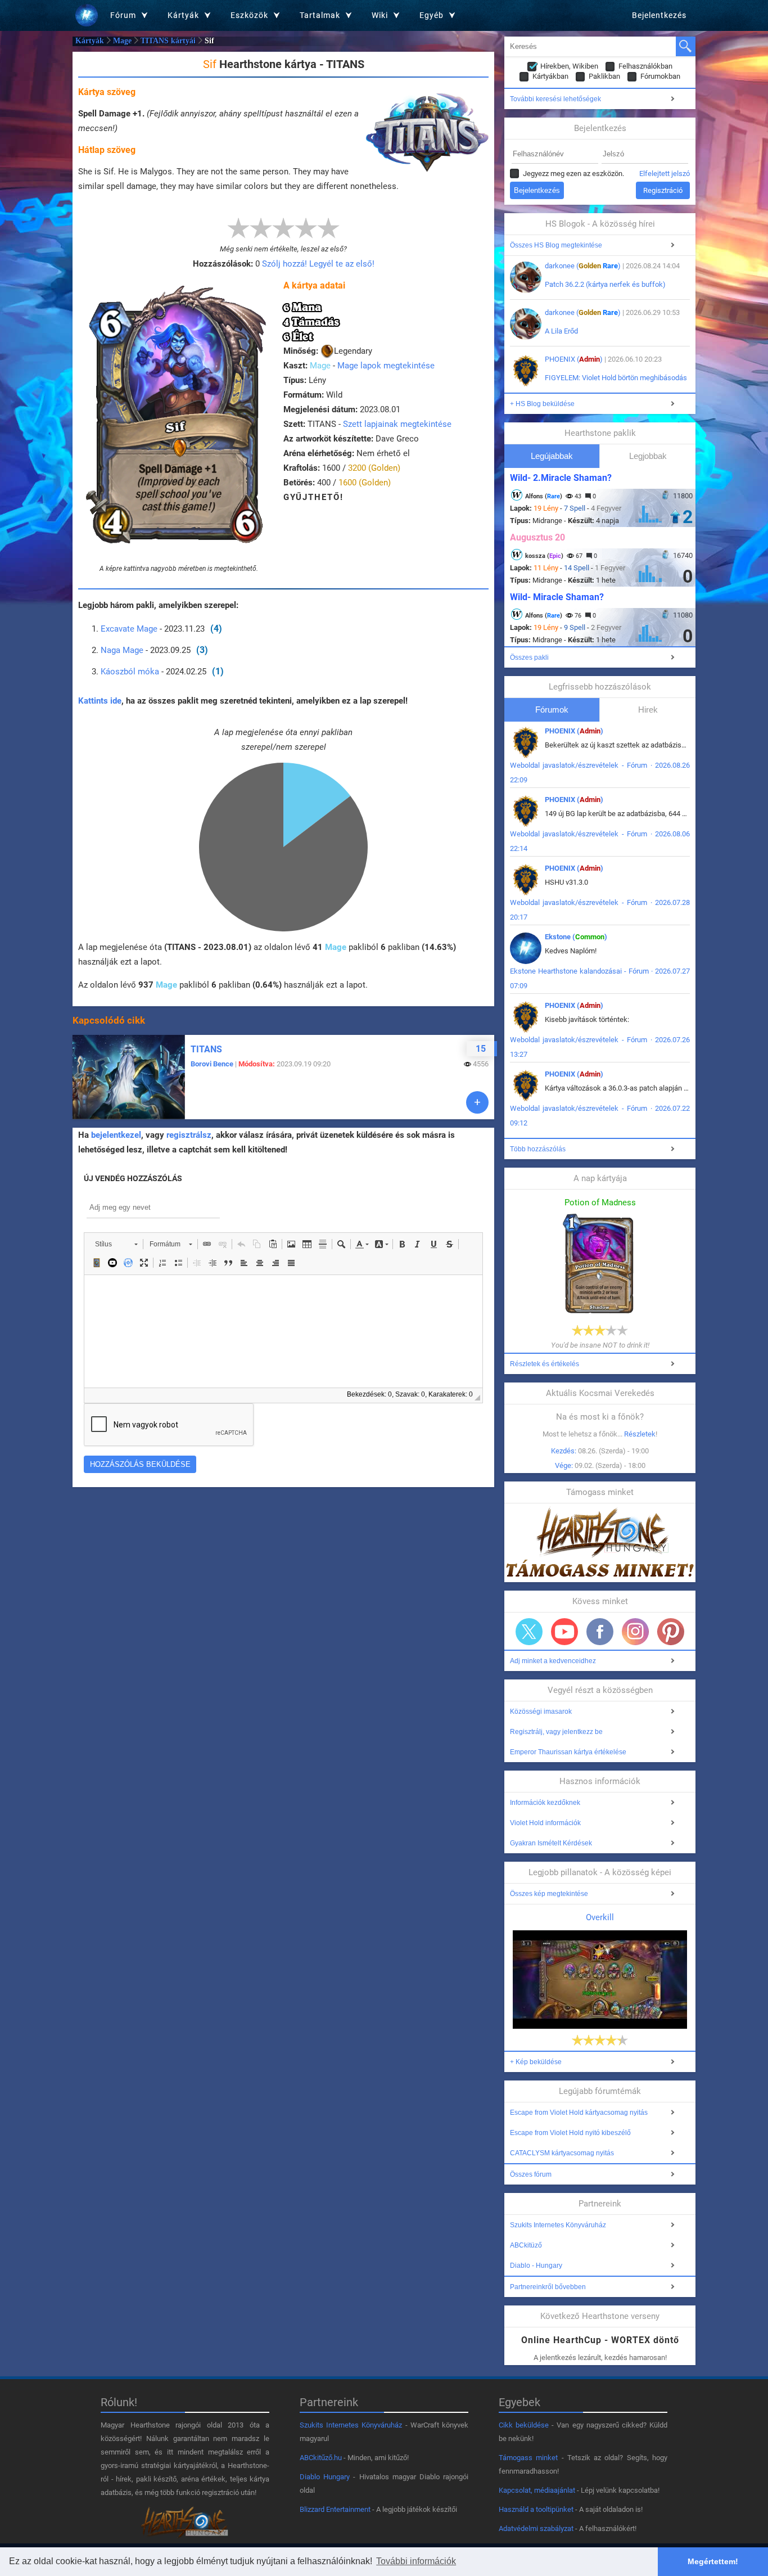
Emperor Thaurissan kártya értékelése (568, 1752)
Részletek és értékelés (545, 1364)
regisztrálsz (189, 1135)
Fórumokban (660, 76)
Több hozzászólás (538, 1149)
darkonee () (583, 266)
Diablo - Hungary (536, 2266)
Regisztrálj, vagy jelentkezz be (556, 1732)
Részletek (640, 1434)
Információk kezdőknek (545, 1803)
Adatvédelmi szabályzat (536, 2528)
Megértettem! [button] (713, 2561)
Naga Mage (122, 650)
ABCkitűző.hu (321, 2458)
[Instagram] (635, 1632)
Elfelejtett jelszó (665, 174)
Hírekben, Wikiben (569, 66)
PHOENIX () (574, 359)
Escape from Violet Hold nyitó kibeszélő (570, 2133)
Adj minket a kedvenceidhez (553, 1661)
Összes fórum (531, 2174)
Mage (122, 41)
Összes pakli (529, 657)
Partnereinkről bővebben (548, 2287)
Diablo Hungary (325, 2477)
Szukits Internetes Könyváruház (558, 2225)
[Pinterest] (671, 1632)
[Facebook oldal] (600, 1632)
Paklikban (604, 76)
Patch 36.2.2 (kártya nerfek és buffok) (605, 284)
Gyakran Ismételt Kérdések (551, 1843)
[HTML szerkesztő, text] (283, 1331)
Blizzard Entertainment (335, 2509)
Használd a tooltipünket (536, 2509)
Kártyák (90, 41)
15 (481, 1049)
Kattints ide (100, 701)
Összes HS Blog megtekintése (556, 245)
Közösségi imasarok (541, 1712)
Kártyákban (550, 76)
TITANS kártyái (168, 41)
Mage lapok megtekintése (386, 366)
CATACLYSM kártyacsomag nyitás (562, 2153)
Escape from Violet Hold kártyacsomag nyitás (579, 2113)
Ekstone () (576, 937)
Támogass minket (528, 2458)
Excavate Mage (129, 629)
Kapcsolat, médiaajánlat (537, 2490)
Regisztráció (663, 190)
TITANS (206, 1049)
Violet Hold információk (545, 1823)
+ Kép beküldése (536, 2062)
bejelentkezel (116, 1135)
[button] (116, 1244)
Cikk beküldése (524, 2425)
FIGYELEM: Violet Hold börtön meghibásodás (616, 378)
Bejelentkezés (659, 15)
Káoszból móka (130, 672)
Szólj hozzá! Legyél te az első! (318, 264)
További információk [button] (416, 2561)
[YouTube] (564, 1632)
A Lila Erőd (561, 331)
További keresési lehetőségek (555, 99)
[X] (529, 1632)
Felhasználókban (645, 66)
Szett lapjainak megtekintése (397, 424)
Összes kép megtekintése (549, 1894)
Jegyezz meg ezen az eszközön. (573, 174)
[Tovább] (477, 1102)
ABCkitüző (526, 2245)
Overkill (600, 1917)
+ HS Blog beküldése (542, 404)
